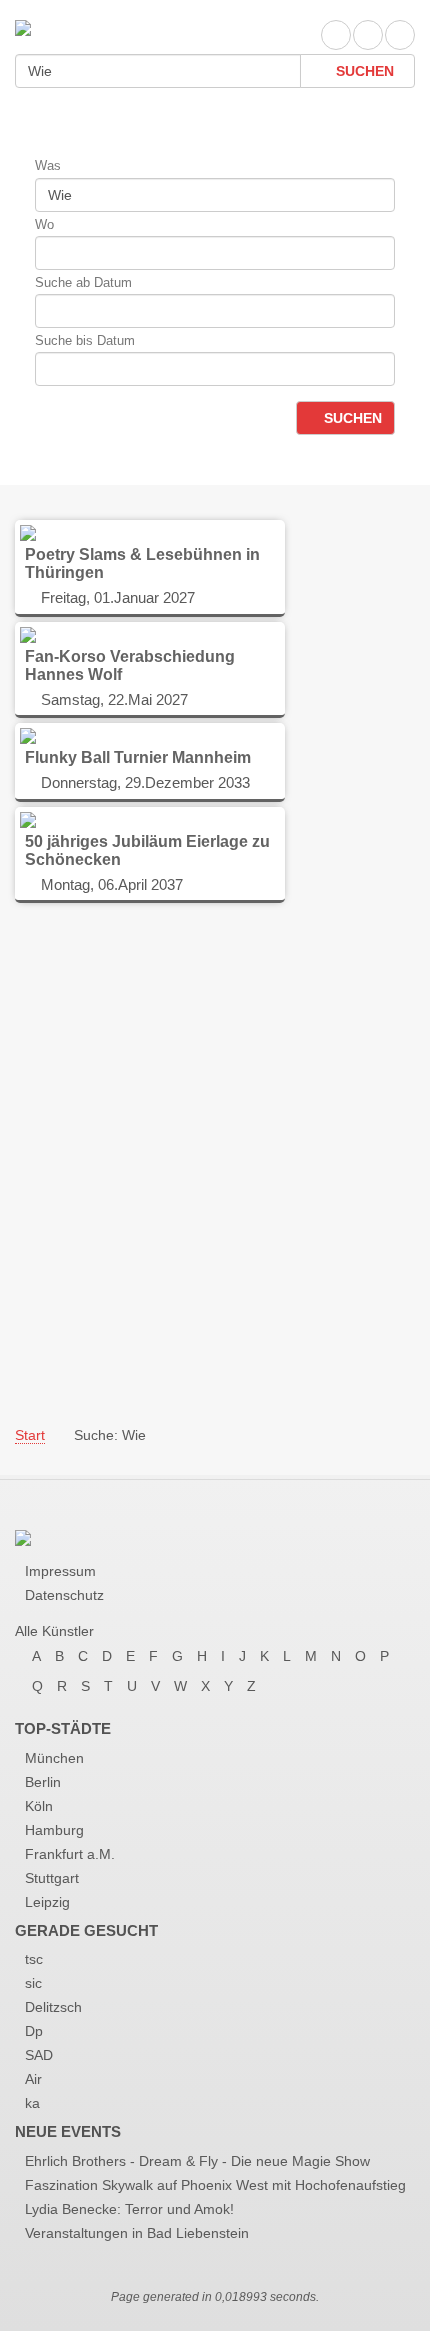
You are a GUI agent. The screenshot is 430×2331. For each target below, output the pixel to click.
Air (33, 2079)
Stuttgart (52, 1878)
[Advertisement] (215, 1163)
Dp (34, 2031)
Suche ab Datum (83, 282)
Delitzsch (53, 2007)
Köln (39, 1806)
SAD (39, 2055)
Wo (44, 224)
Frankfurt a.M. (70, 1854)
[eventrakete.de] (23, 26)
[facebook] (336, 35)
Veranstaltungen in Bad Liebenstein (137, 2233)
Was (48, 165)
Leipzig (47, 1902)
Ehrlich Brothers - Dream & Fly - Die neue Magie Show (197, 2161)
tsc (34, 1959)
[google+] (400, 35)
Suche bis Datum (85, 340)
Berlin (43, 1782)
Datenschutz (64, 1595)
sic (33, 1983)
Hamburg (54, 1830)
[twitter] (368, 35)
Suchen (363, 71)
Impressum (60, 1571)
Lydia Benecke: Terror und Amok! (129, 2209)
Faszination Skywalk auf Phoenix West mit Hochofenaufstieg (215, 2185)
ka (32, 2103)
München (54, 1758)
